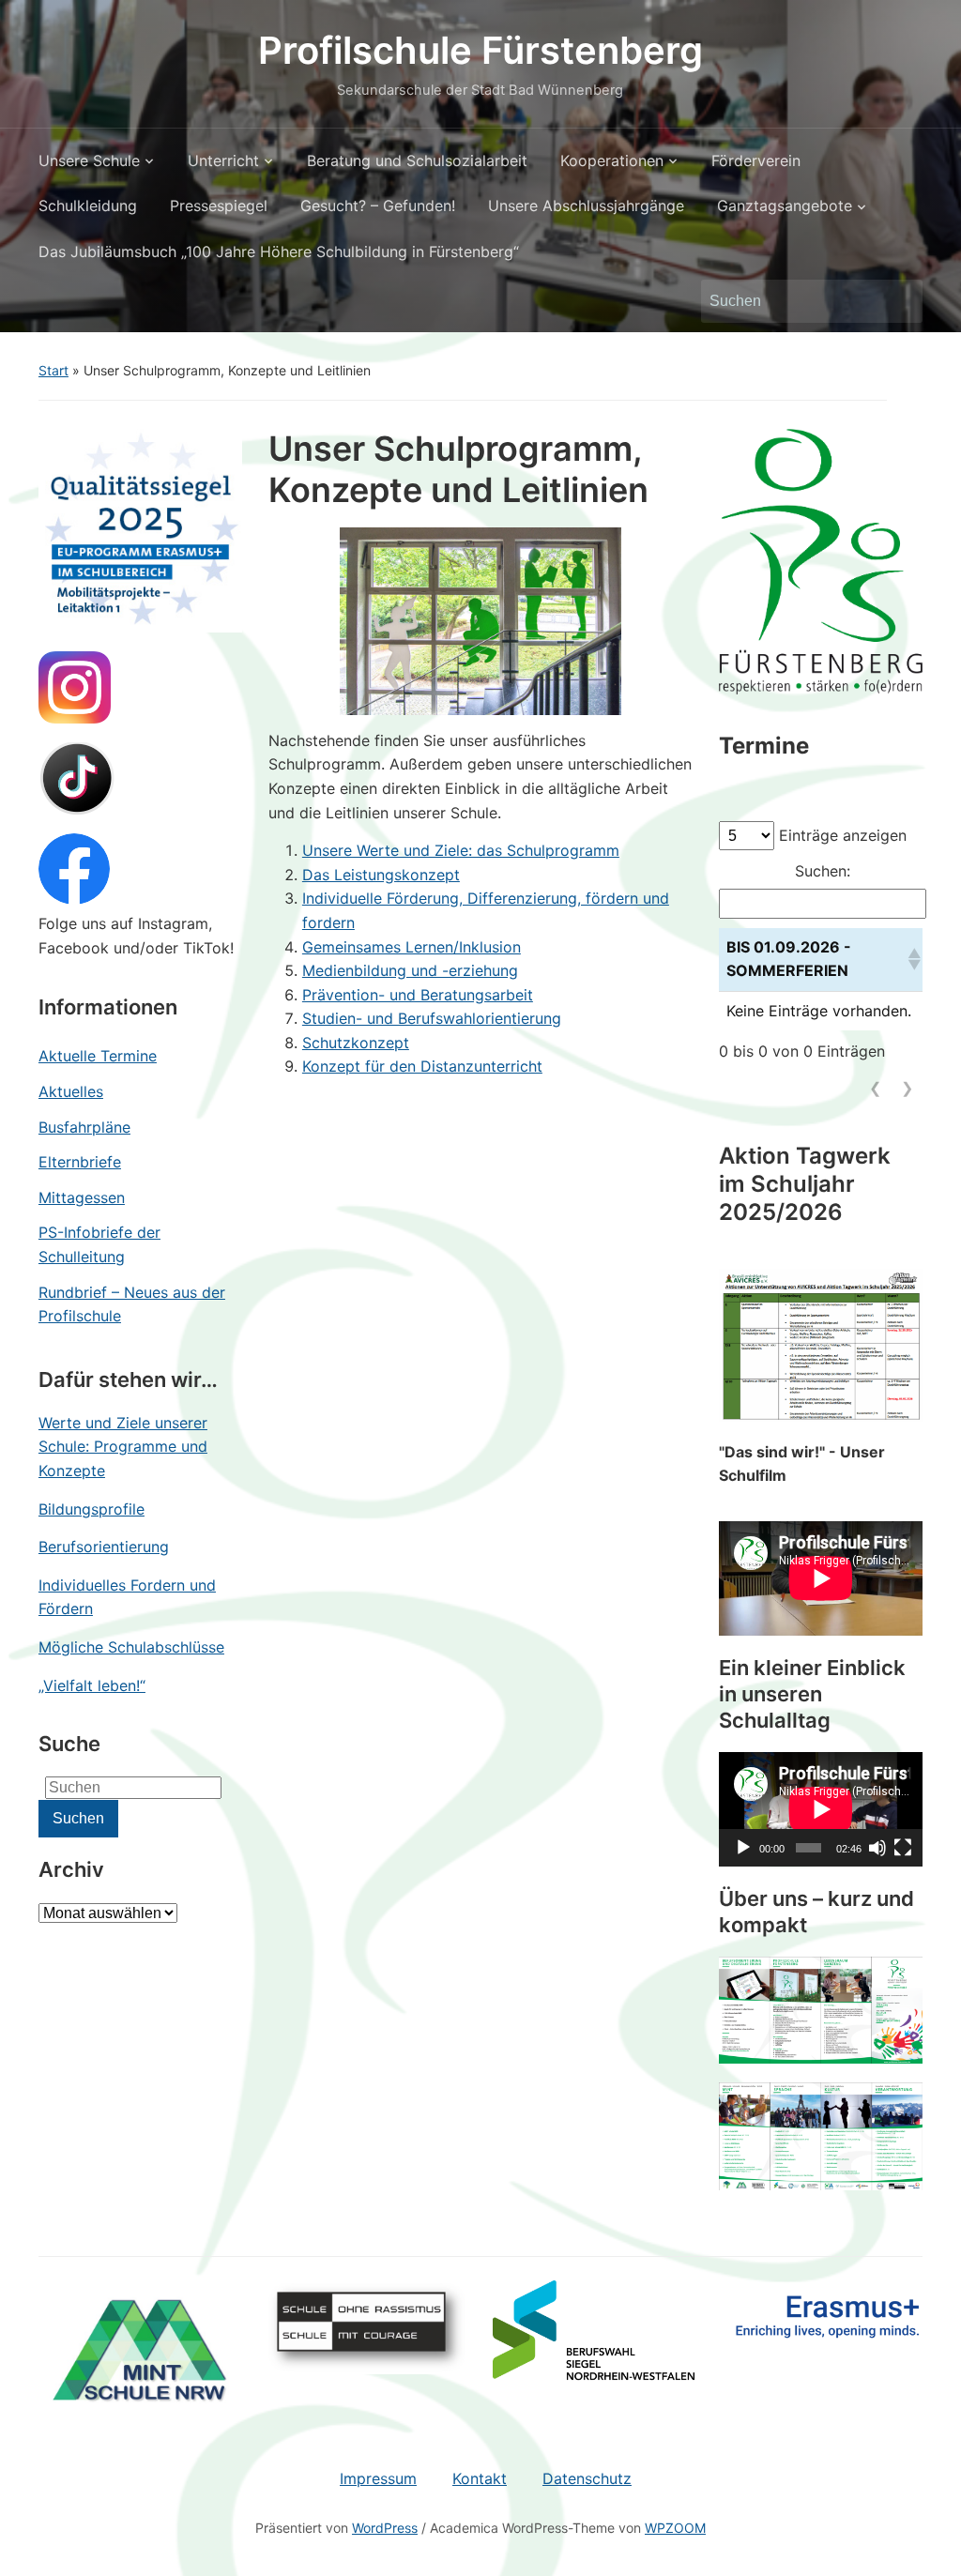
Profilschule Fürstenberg (480, 50)
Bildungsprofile (92, 1509)
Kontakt (480, 2478)
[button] (911, 959)
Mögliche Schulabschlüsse (131, 1647)
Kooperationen (612, 160)
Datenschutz (587, 2478)
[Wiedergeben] (743, 1848)
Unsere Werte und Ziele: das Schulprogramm (461, 850)
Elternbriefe (80, 1162)
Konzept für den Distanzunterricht (422, 1066)
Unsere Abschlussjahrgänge (586, 206)
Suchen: (823, 871)
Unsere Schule (89, 160)
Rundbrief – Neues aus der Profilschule (132, 1304)
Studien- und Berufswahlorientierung (432, 1018)
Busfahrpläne (84, 1127)
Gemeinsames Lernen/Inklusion (412, 947)
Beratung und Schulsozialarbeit (417, 160)
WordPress (385, 2528)
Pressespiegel (219, 206)
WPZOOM (675, 2528)
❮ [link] (875, 1088)
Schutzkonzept (356, 1043)
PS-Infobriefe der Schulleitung (99, 1244)
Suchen (899, 301)
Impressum (378, 2478)
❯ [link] (907, 1088)
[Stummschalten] (877, 1848)
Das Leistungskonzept (381, 875)
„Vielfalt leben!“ (92, 1685)
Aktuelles (71, 1091)
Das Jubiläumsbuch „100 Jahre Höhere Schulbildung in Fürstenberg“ (279, 252)
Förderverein (756, 160)
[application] (821, 1809)
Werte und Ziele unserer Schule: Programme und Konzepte (123, 1447)
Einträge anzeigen (843, 835)
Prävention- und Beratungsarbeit (418, 995)
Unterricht (223, 160)
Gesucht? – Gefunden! (378, 206)
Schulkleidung (88, 206)
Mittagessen (82, 1197)
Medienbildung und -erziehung (410, 970)
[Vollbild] (903, 1848)
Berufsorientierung (104, 1547)
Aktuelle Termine (98, 1056)
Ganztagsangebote (785, 206)
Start (53, 370)
